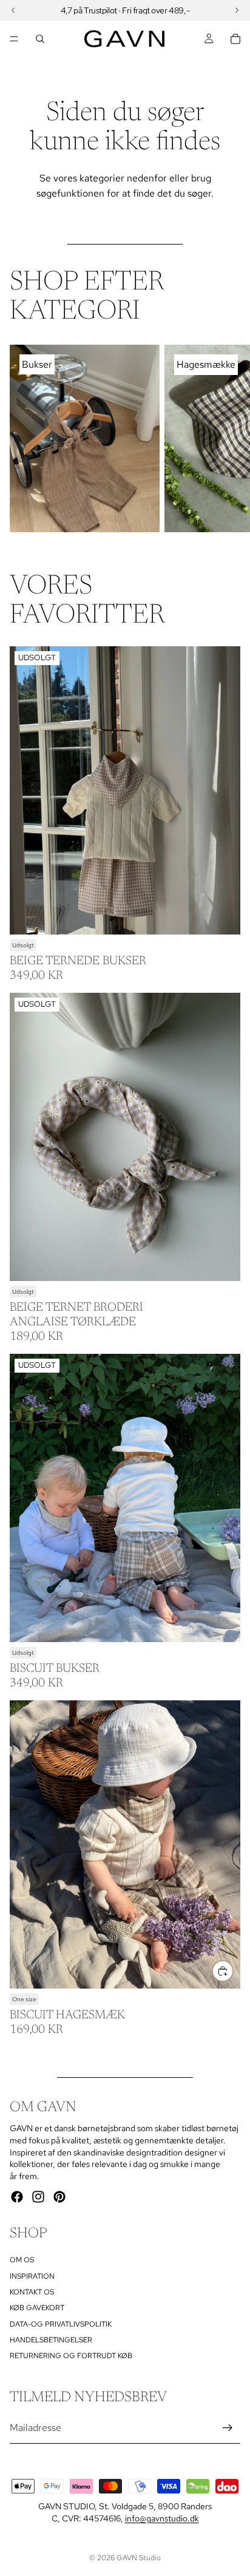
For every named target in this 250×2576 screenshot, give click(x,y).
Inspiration (32, 2276)
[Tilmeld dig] (228, 2428)
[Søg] (40, 39)
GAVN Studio (139, 2558)
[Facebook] (17, 2197)
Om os (22, 2260)
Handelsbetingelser (51, 2340)
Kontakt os (32, 2292)
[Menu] (14, 39)
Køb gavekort (37, 2308)
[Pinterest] (59, 2197)
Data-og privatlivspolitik (61, 2324)
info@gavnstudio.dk (162, 2518)
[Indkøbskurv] (235, 39)
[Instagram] (38, 2197)
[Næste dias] (227, 438)
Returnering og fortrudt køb (71, 2356)
